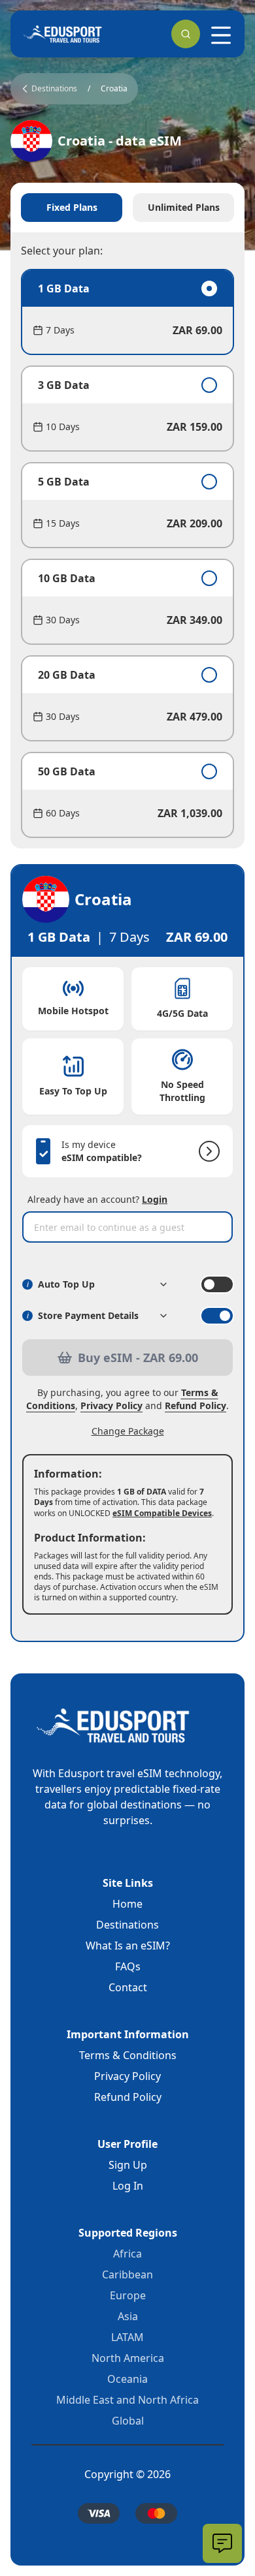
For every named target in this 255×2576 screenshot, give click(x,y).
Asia (128, 2316)
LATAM (127, 2337)
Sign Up (128, 2165)
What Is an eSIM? (128, 1946)
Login (155, 1199)
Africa (127, 2254)
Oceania (127, 2379)
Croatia (114, 89)
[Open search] (186, 34)
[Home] (63, 34)
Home (127, 1904)
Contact (128, 1987)
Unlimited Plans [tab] (184, 207)
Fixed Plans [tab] (72, 207)
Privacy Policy (111, 1405)
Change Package (128, 1431)
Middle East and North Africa (127, 2400)
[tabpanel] (127, 553)
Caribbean (127, 2274)
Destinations (127, 1925)
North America (128, 2358)
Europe (128, 2295)
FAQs (128, 1966)
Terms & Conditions (128, 2055)
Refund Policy (195, 1405)
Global (128, 2421)
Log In (128, 2186)
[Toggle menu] (221, 35)
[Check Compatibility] (207, 1151)
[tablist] (127, 208)
